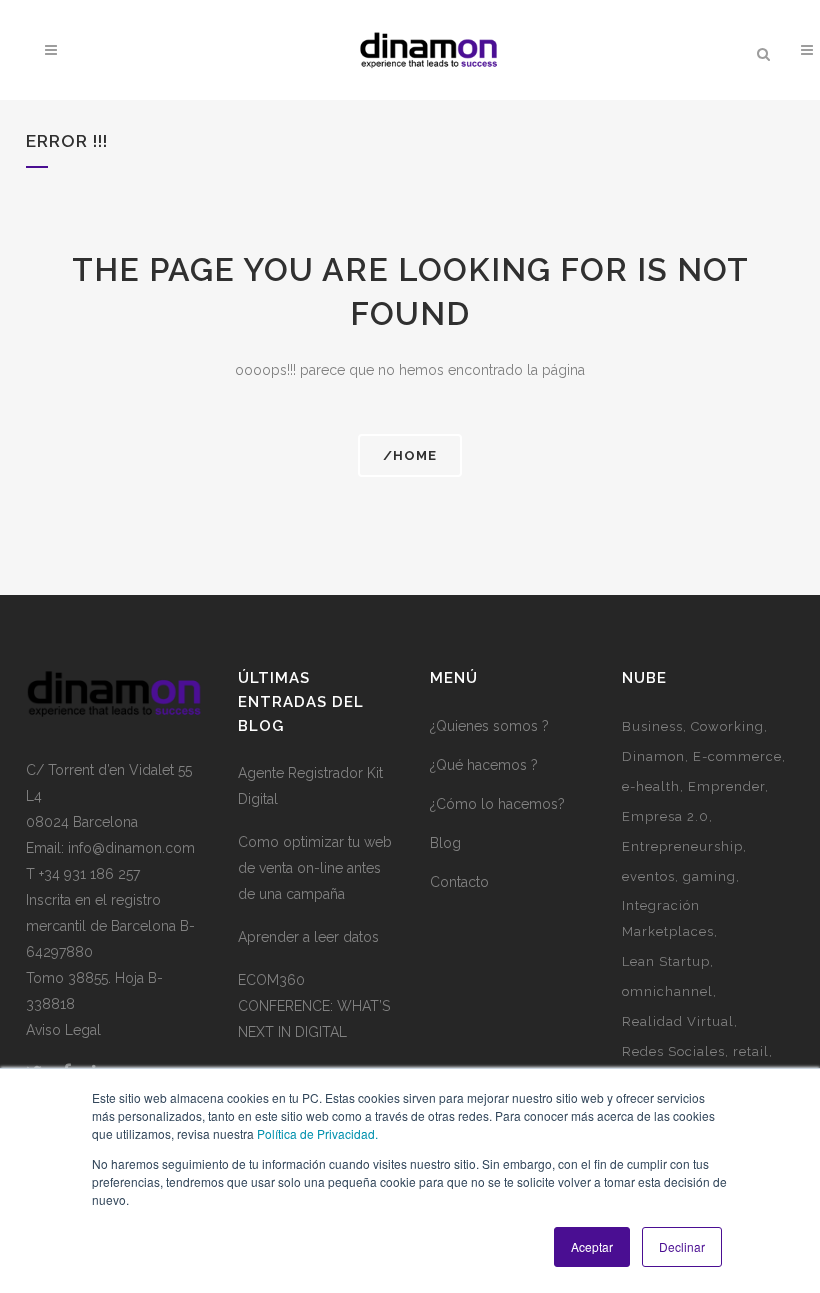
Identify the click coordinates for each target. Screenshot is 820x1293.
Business (652, 726)
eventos (648, 876)
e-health (651, 786)
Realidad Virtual (678, 1021)
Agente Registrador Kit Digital (310, 786)
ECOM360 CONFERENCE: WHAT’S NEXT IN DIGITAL (314, 1006)
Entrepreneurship (682, 846)
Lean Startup (666, 961)
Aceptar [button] (592, 1246)
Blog (445, 843)
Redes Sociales (673, 1051)
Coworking (727, 726)
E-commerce (737, 756)
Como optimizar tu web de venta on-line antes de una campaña (315, 868)
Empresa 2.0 (665, 816)
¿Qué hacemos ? (484, 765)
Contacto (459, 882)
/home (410, 455)
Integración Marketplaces (668, 918)
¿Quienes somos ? (489, 726)
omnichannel (667, 991)
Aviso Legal (63, 1030)
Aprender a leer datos (308, 937)
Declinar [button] (682, 1246)
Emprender (726, 786)
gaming (709, 876)
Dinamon (653, 756)
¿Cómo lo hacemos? (497, 804)
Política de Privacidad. (317, 1133)
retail (751, 1051)
